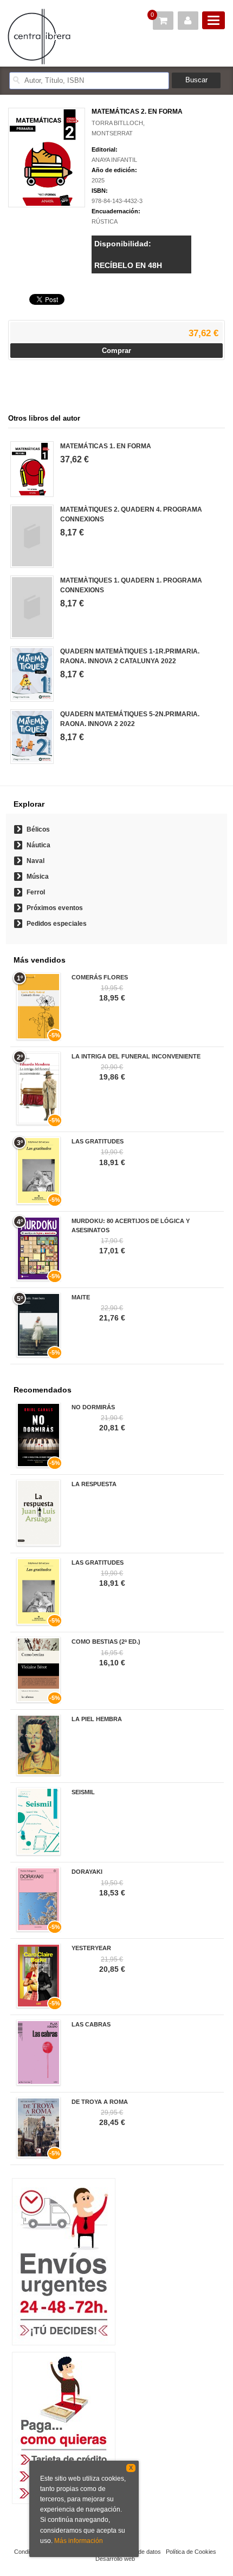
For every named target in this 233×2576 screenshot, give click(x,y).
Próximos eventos (55, 908)
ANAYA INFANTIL (114, 160)
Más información (79, 2541)
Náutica (38, 845)
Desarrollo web (115, 2559)
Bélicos (38, 829)
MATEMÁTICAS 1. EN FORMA (106, 446)
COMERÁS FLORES (100, 977)
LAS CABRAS (91, 2024)
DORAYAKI (87, 1872)
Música (38, 877)
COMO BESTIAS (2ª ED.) (106, 1642)
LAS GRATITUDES (98, 1141)
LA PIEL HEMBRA (97, 1719)
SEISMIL (83, 1792)
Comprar (116, 351)
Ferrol (36, 892)
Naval (35, 861)
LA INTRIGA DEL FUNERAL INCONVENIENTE (136, 1056)
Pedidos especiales (57, 924)
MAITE (81, 1297)
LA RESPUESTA (94, 1484)
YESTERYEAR (91, 1948)
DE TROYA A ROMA (100, 2102)
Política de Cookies (191, 2552)
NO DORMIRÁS (93, 1407)
